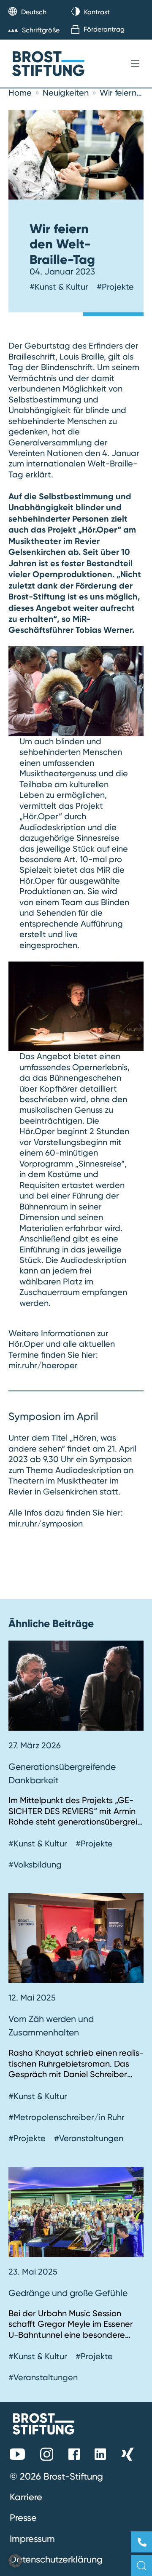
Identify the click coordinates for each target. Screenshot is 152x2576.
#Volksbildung (35, 1865)
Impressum (32, 2539)
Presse (23, 2517)
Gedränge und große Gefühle (68, 2293)
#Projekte (115, 287)
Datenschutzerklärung (56, 2559)
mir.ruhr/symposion (46, 1524)
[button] (15, 2561)
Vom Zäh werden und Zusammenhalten (51, 2025)
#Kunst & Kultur (59, 287)
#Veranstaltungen (89, 2138)
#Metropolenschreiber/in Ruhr (66, 2117)
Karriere (26, 2497)
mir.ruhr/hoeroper (43, 1365)
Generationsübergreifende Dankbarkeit (62, 1773)
